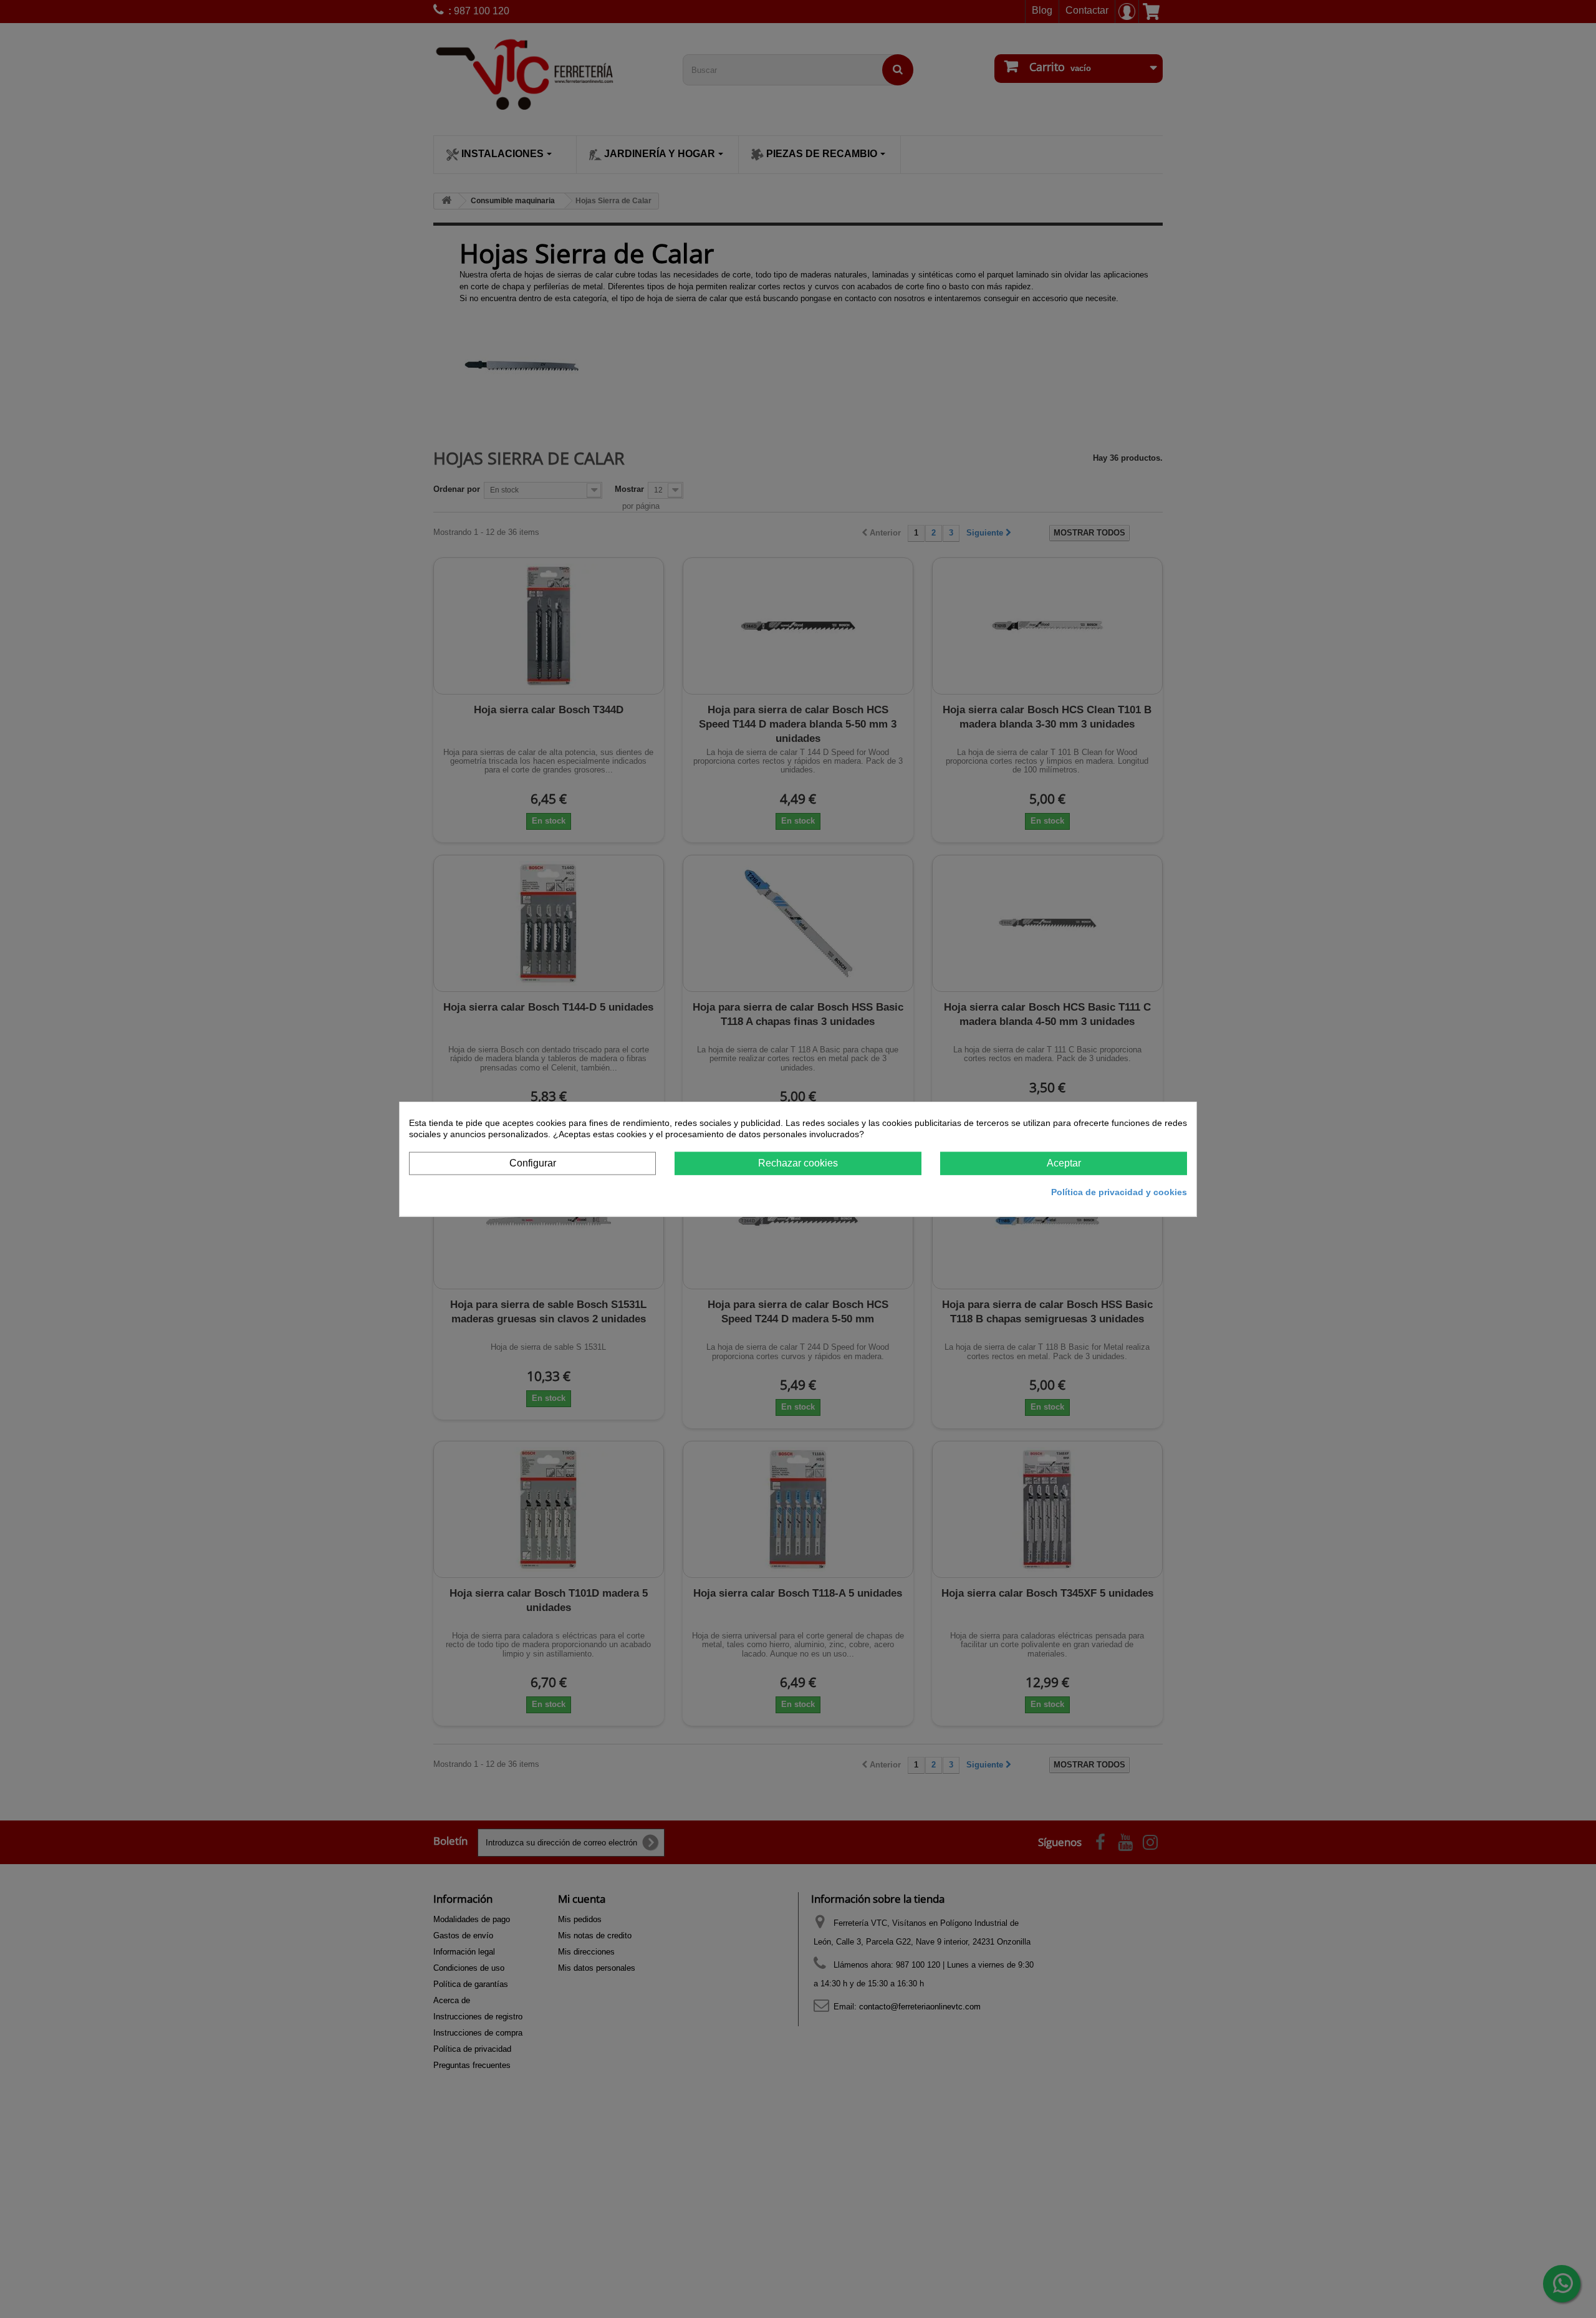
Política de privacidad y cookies (1119, 1191)
